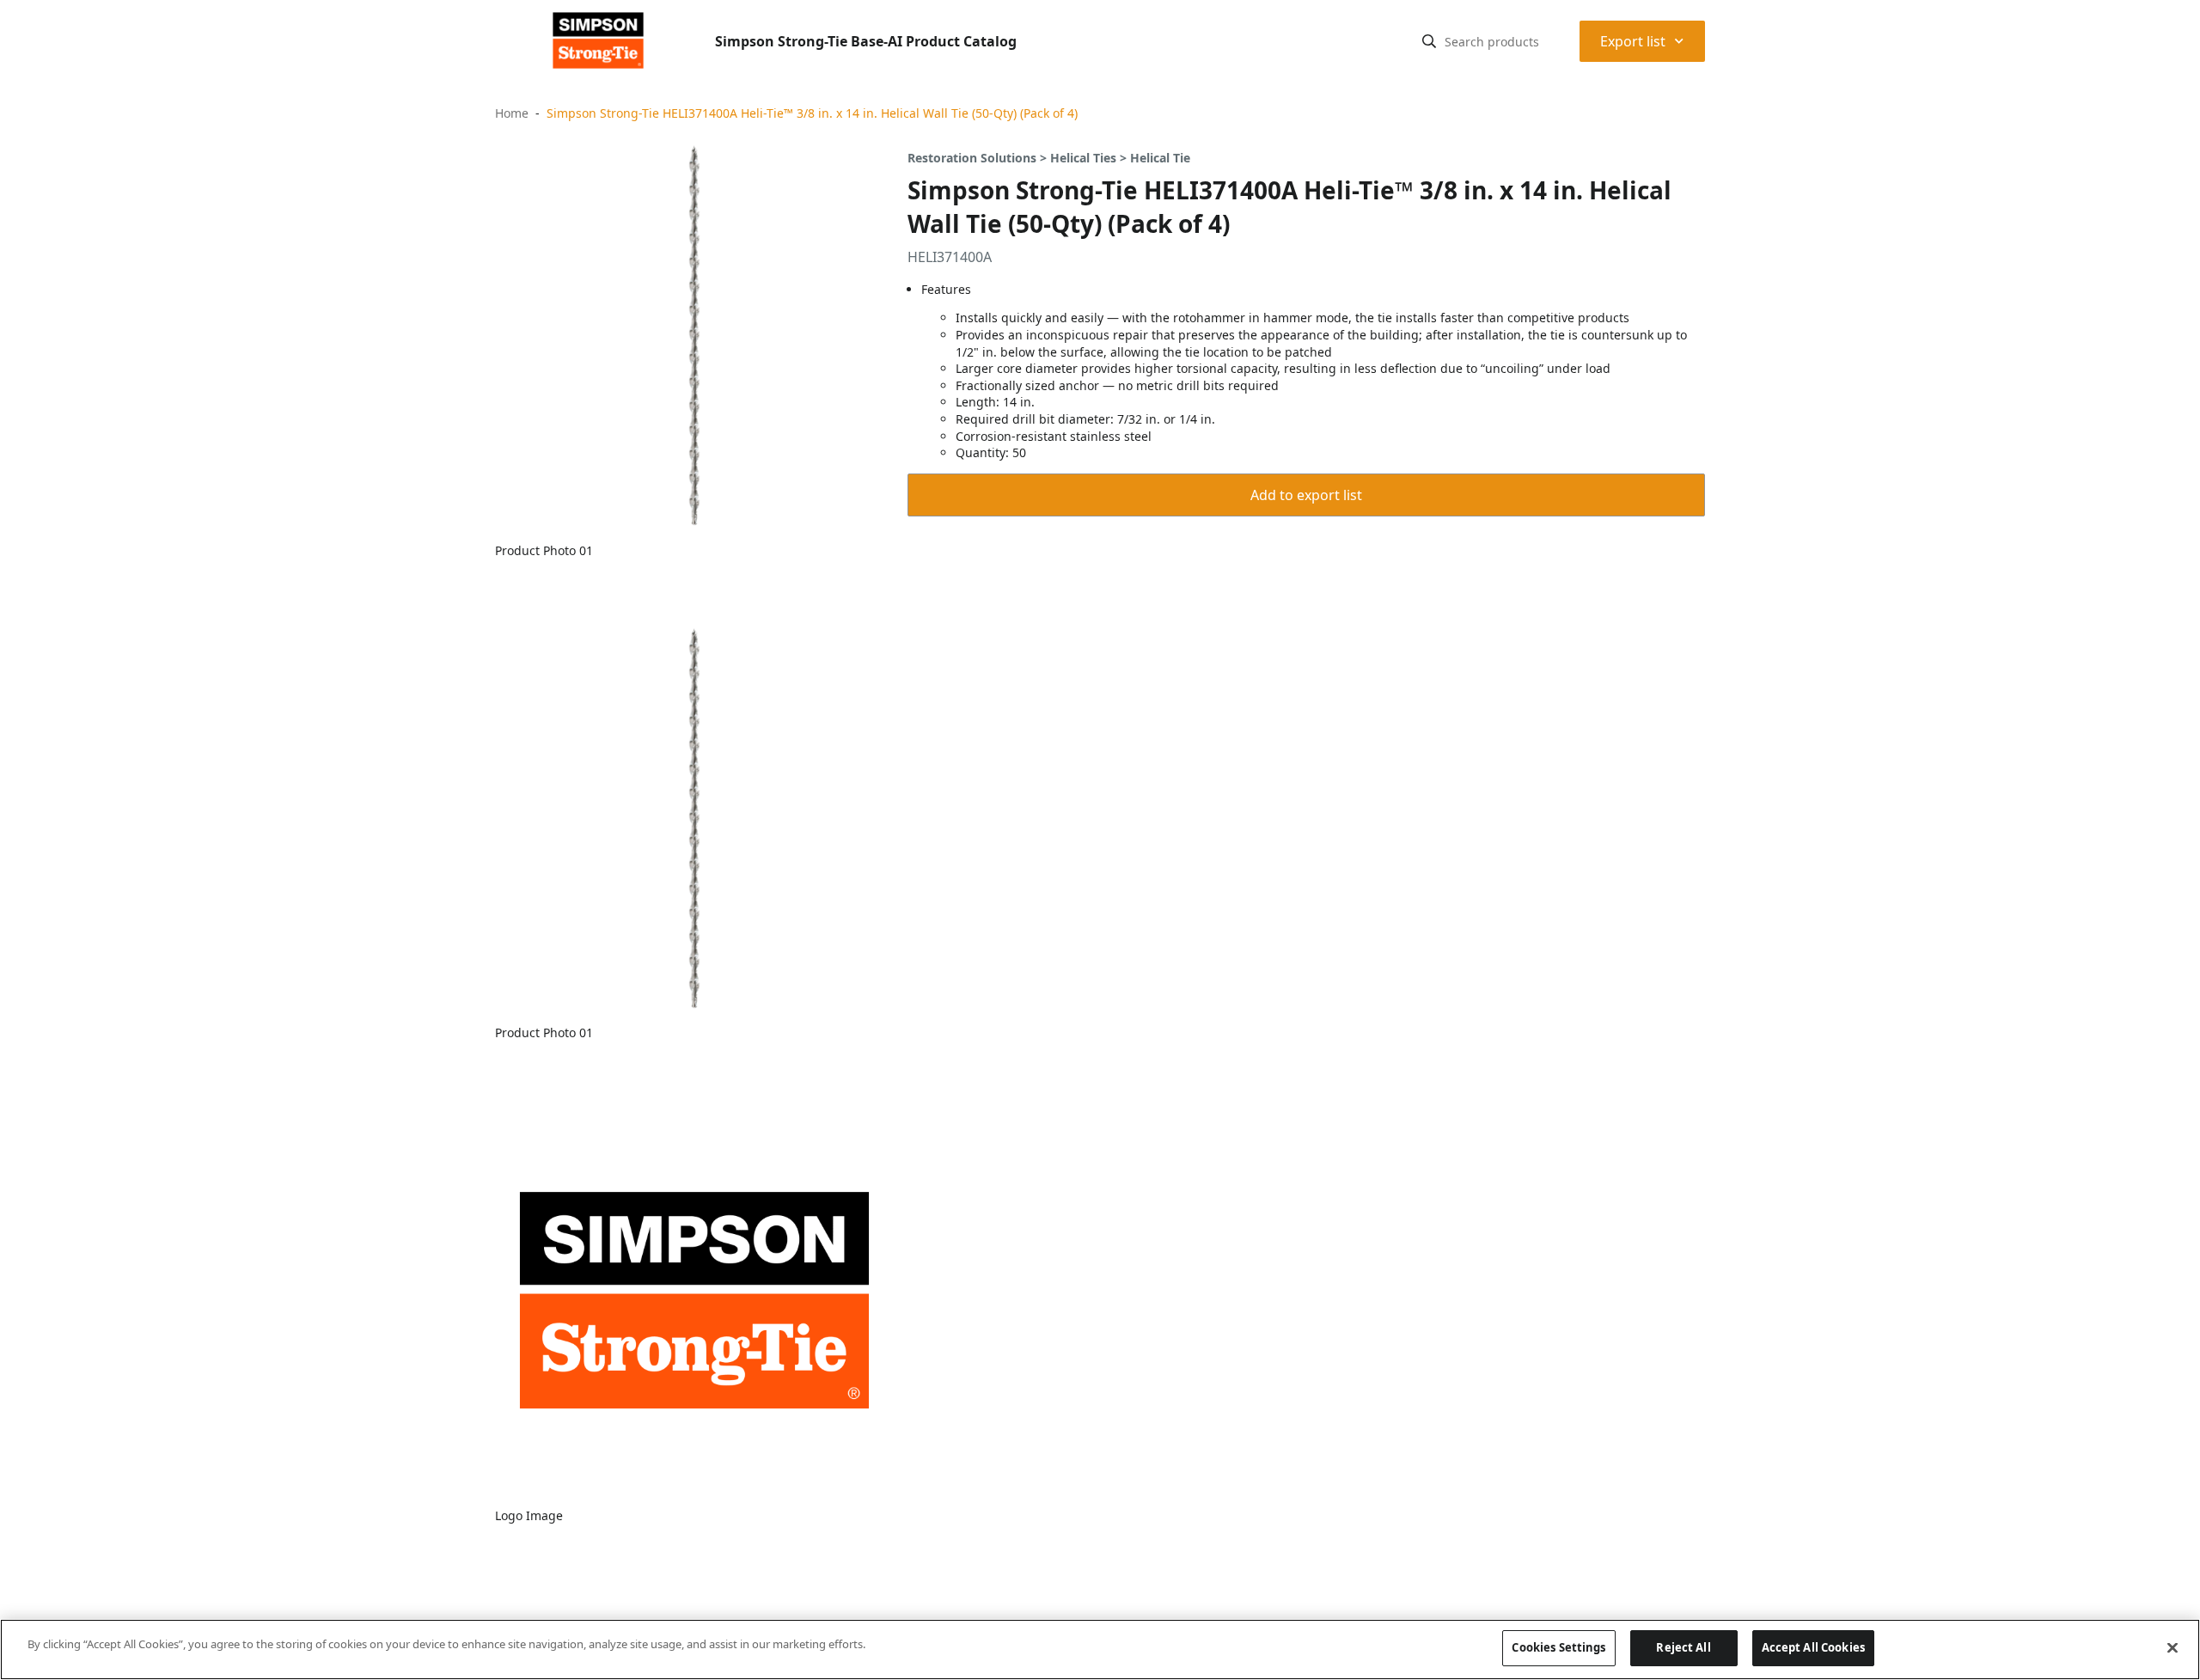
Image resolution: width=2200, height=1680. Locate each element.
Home (512, 113)
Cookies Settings (1558, 1647)
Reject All (1683, 1647)
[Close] (2172, 1647)
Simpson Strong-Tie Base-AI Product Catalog (866, 41)
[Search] (1429, 41)
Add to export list (1306, 495)
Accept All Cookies (1813, 1647)
